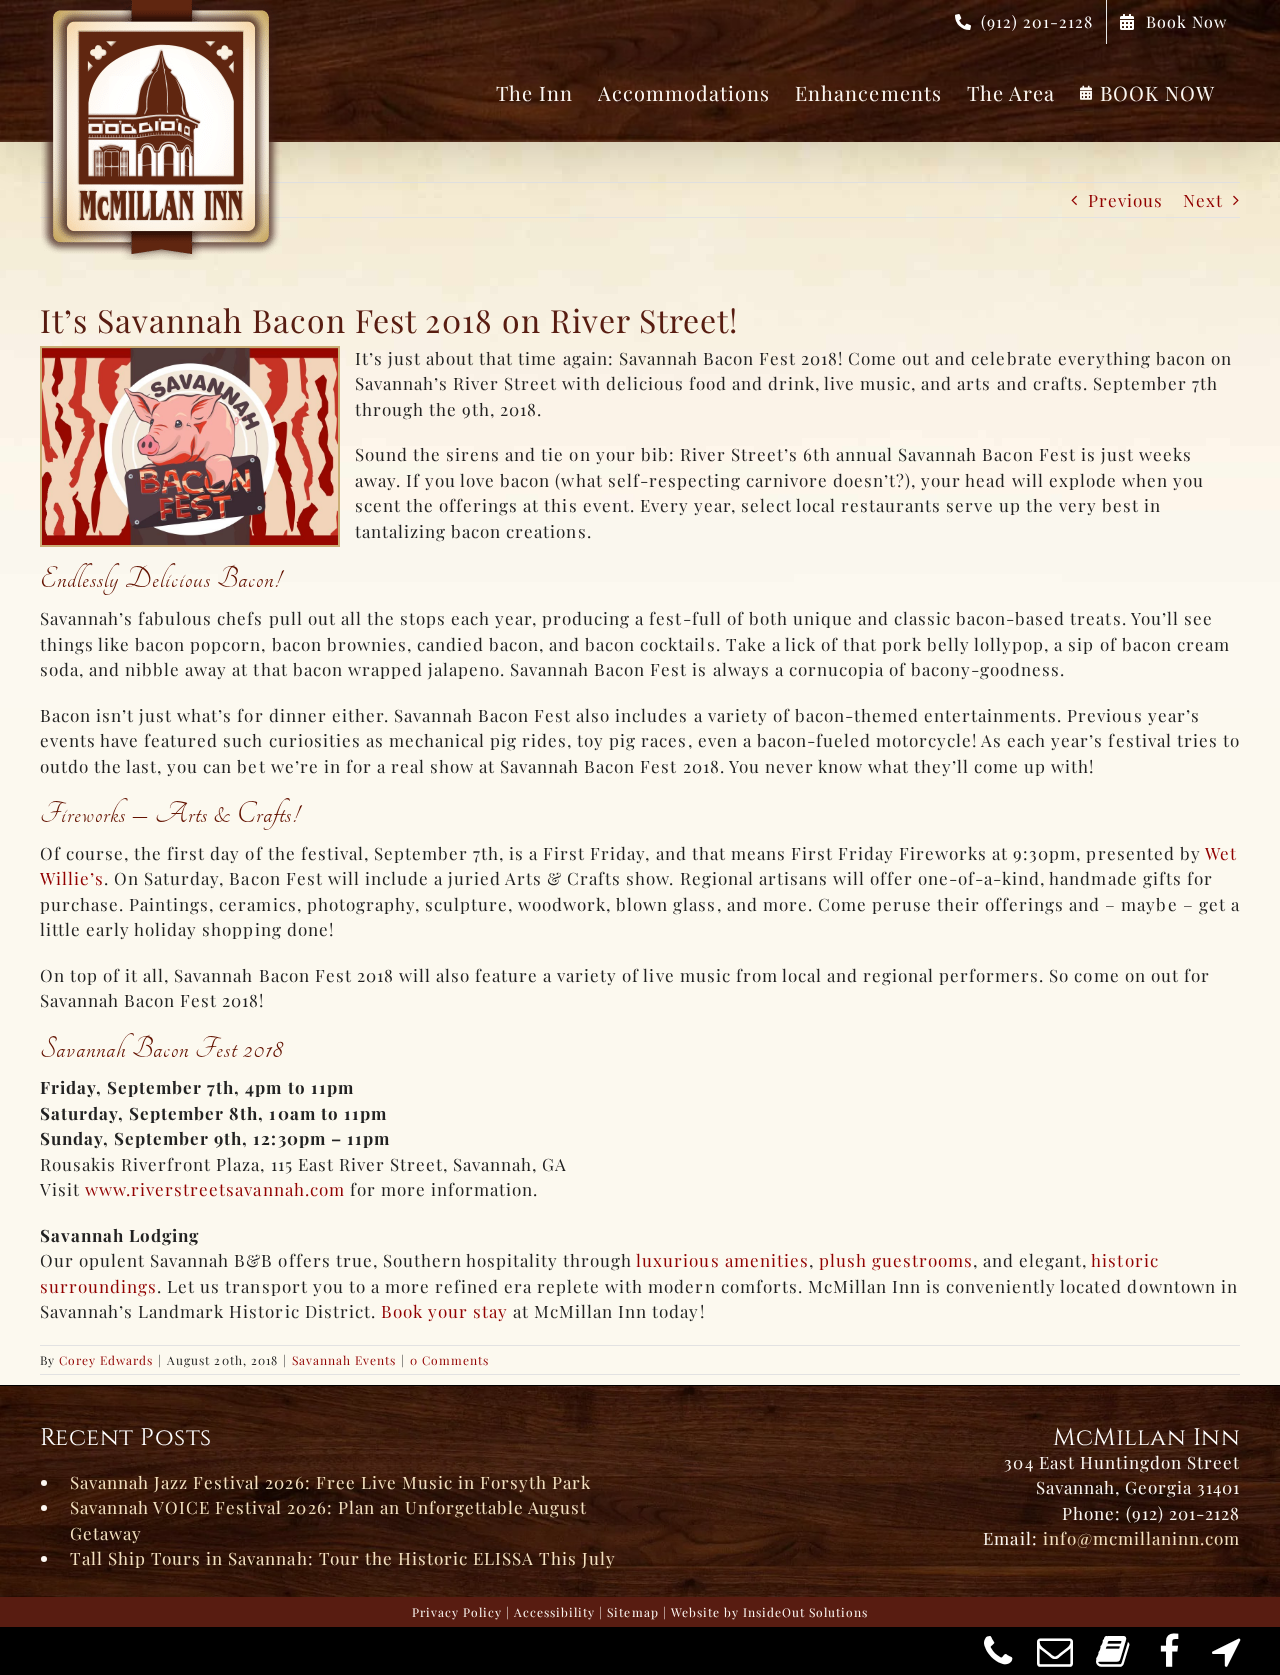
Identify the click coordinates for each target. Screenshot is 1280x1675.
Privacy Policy (457, 1612)
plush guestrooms (896, 1260)
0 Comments (449, 1360)
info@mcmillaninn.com (1141, 1538)
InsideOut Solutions (805, 1612)
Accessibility (554, 1612)
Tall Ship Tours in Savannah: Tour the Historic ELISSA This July (343, 1558)
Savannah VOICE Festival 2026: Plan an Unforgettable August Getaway (328, 1520)
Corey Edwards (106, 1360)
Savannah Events (344, 1360)
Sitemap (632, 1612)
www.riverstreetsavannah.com (215, 1189)
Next (1203, 200)
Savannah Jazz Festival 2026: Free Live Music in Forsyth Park (330, 1482)
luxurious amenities (722, 1260)
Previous (1125, 200)
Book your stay (444, 1311)
